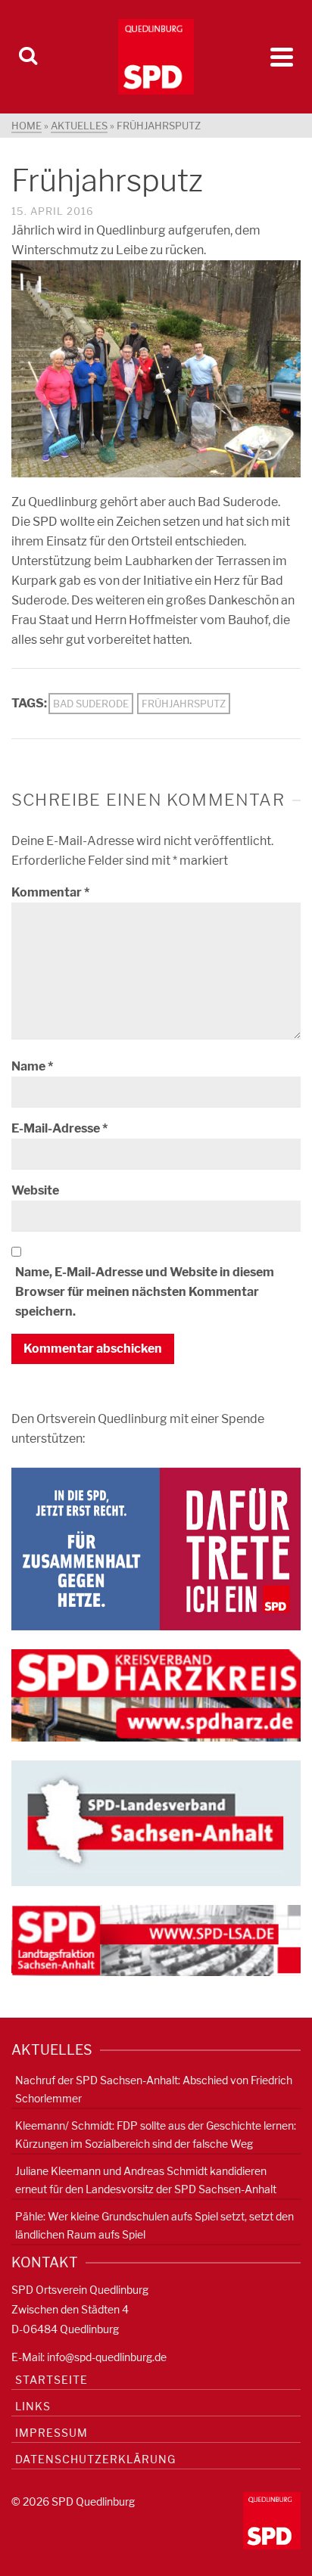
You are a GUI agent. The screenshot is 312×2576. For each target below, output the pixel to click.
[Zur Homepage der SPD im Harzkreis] (156, 1694)
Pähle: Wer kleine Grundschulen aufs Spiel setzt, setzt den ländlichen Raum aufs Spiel (154, 2225)
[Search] (28, 57)
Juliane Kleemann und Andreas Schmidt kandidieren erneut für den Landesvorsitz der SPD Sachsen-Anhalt (146, 2180)
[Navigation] (282, 57)
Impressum (51, 2433)
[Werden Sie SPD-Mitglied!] (156, 1547)
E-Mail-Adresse (59, 1128)
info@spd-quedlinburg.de (107, 2357)
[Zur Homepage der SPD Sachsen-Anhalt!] (156, 1822)
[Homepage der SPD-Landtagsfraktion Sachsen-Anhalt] (156, 1939)
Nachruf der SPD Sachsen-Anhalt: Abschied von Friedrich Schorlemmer (154, 2089)
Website (35, 1190)
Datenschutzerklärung (95, 2459)
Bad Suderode (91, 704)
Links (33, 2406)
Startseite (51, 2380)
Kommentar (50, 892)
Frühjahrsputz (184, 704)
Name (32, 1066)
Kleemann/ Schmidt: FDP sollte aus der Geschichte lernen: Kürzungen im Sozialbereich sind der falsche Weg (156, 2135)
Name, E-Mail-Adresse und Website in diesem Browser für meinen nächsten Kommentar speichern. (145, 1292)
